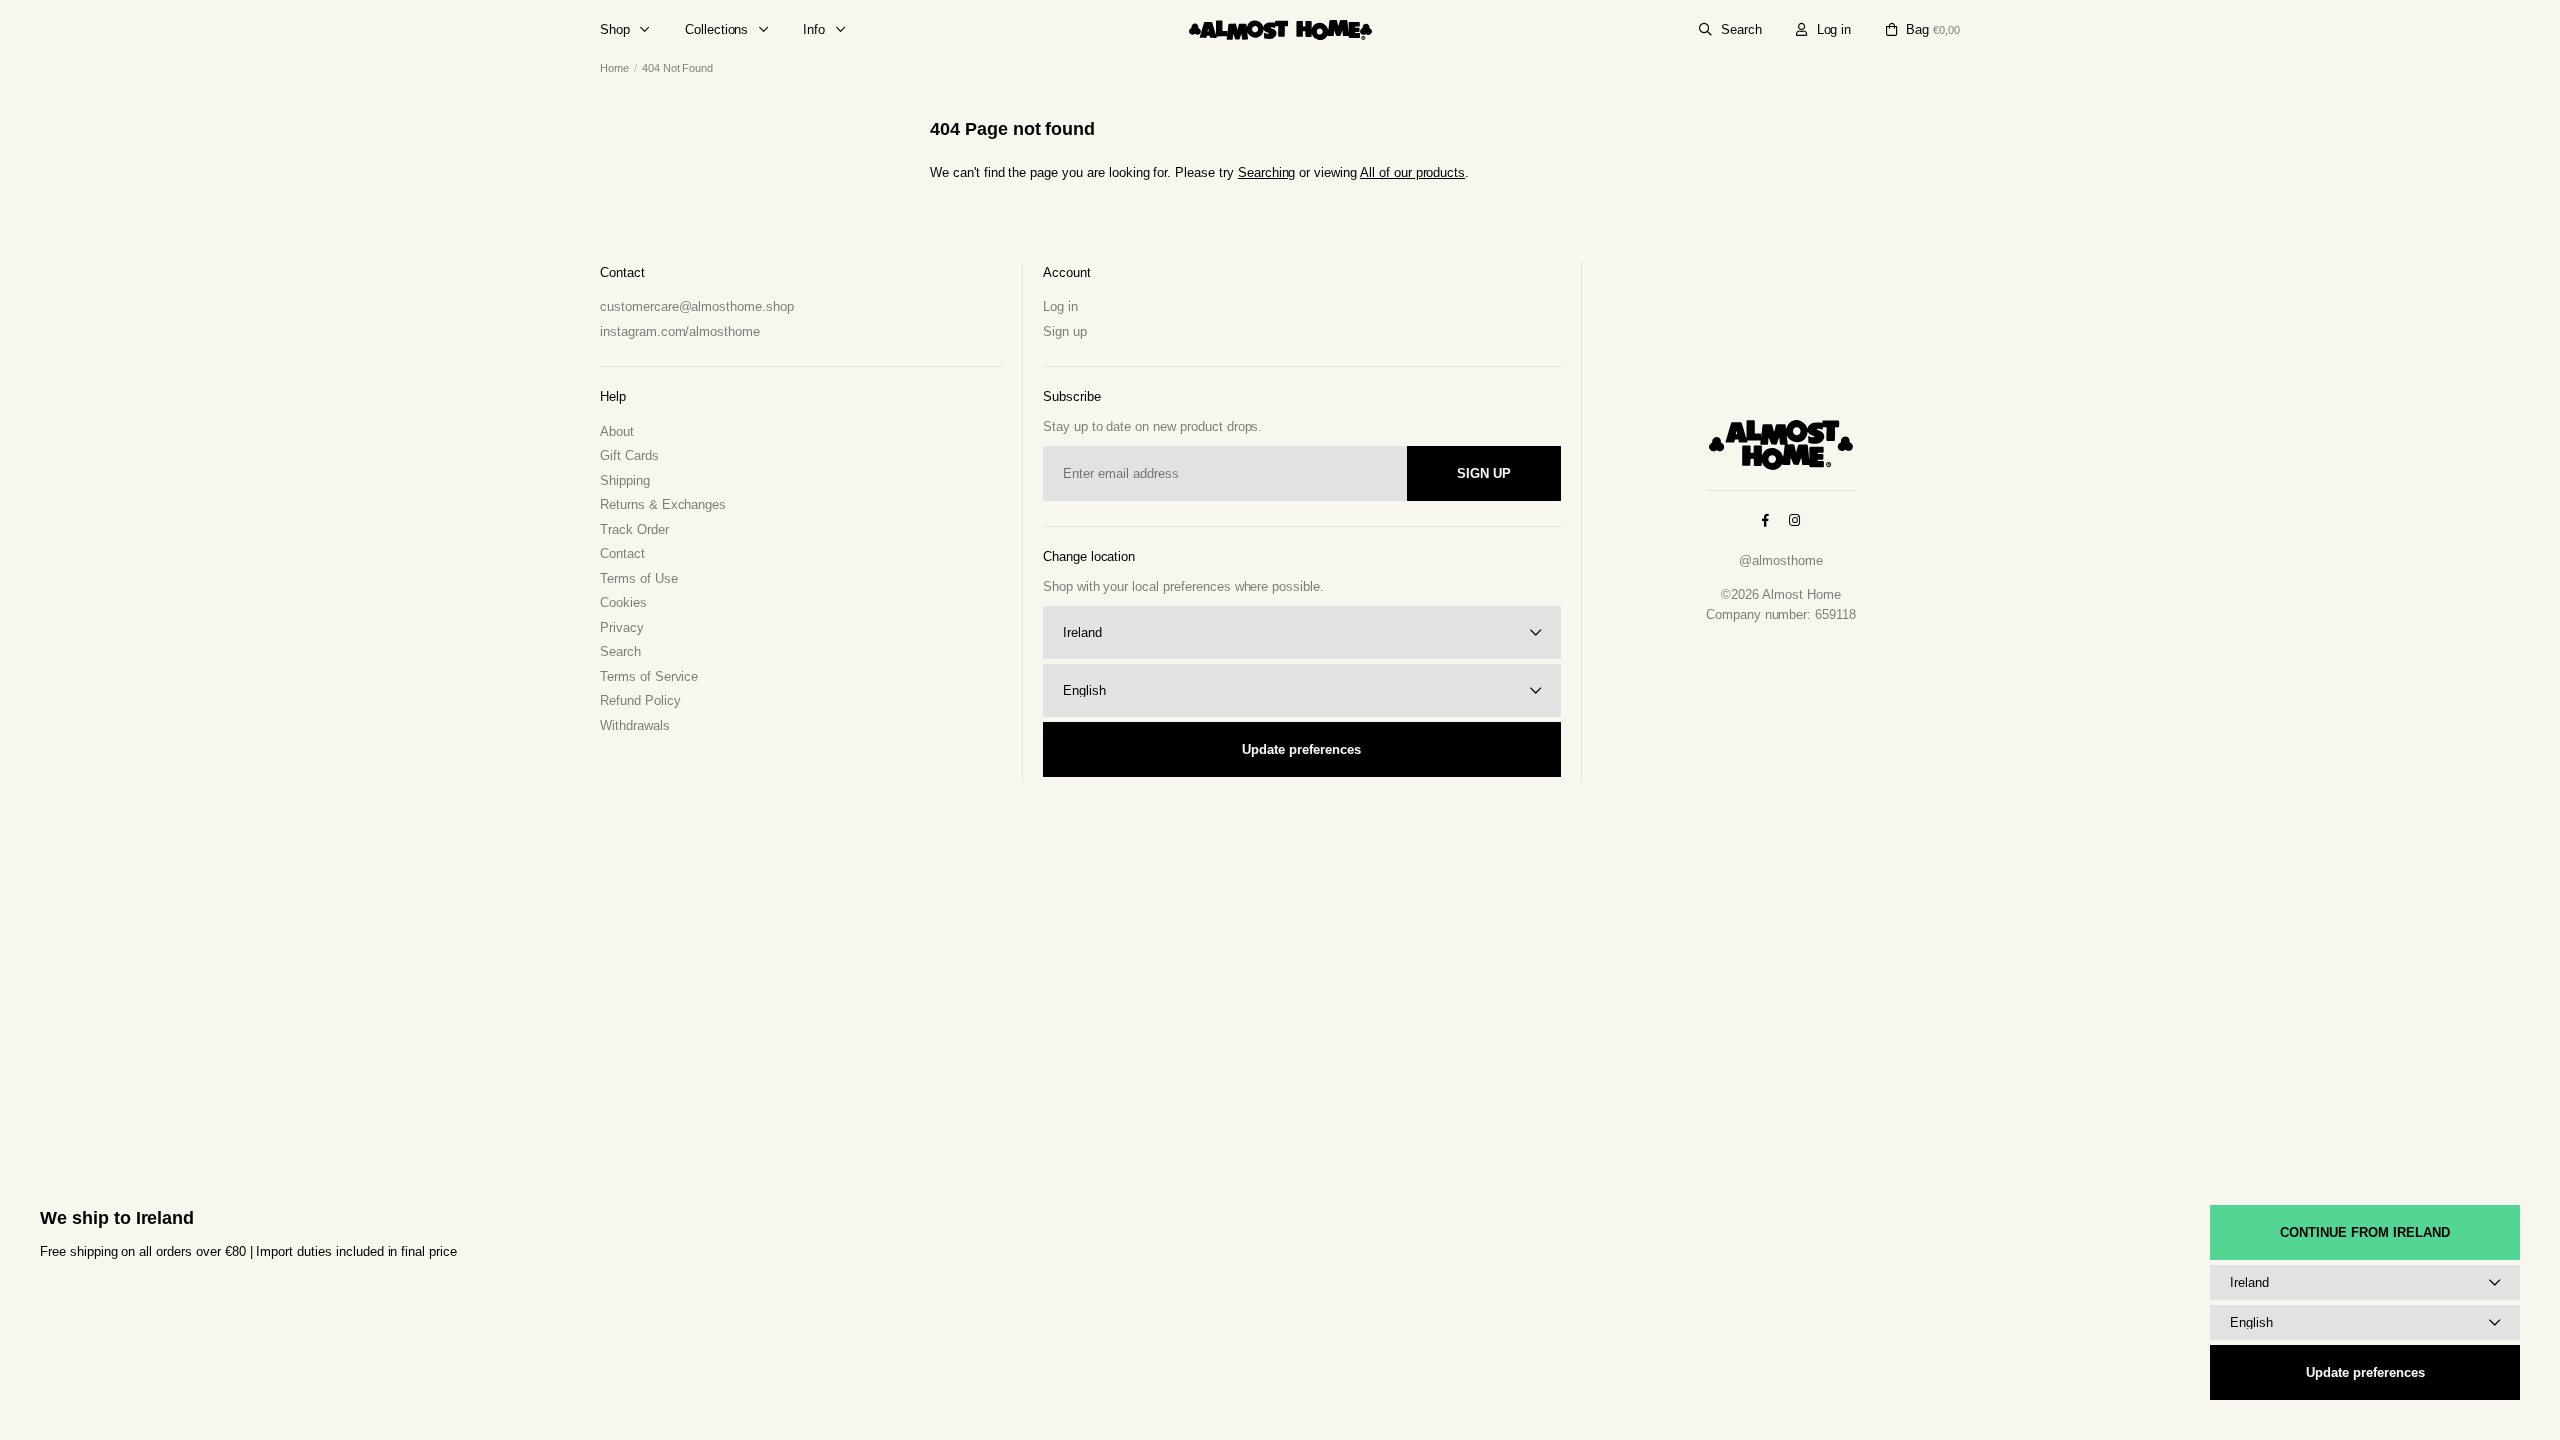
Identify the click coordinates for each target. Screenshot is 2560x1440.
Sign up (1065, 331)
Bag (1933, 29)
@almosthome (1781, 560)
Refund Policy (640, 700)
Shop (615, 29)
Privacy (622, 627)
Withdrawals (635, 725)
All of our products (1412, 172)
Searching (1267, 172)
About (617, 431)
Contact (622, 553)
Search (1741, 29)
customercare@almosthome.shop (697, 306)
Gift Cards (629, 455)
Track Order (634, 529)
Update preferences (1301, 749)
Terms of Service (649, 676)
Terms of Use (639, 578)
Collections (717, 29)
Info (814, 29)
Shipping (625, 480)
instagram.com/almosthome (680, 331)
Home (614, 68)
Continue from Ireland (2365, 1232)
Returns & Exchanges (663, 504)
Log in (1834, 29)
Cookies (623, 602)
